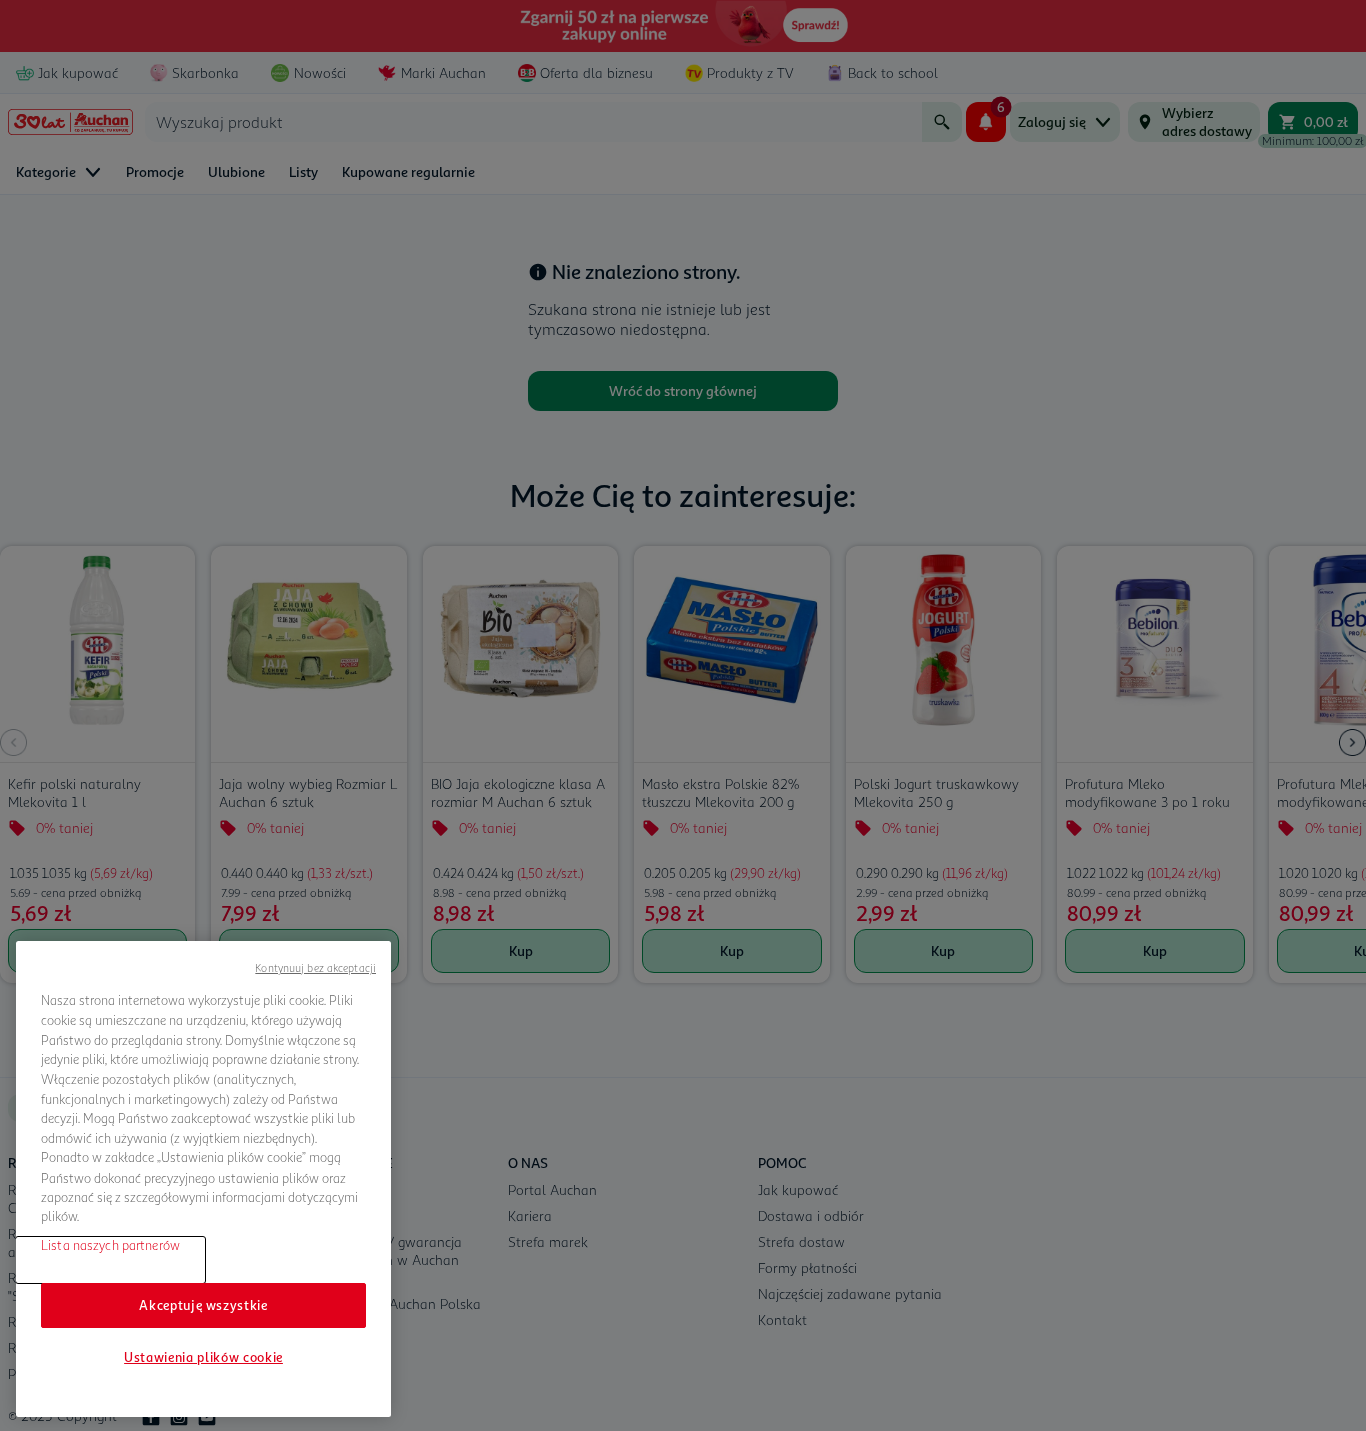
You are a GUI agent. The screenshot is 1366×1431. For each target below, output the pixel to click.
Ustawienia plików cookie (203, 1357)
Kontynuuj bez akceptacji (315, 967)
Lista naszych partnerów (110, 1245)
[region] (203, 1179)
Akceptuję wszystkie (203, 1305)
